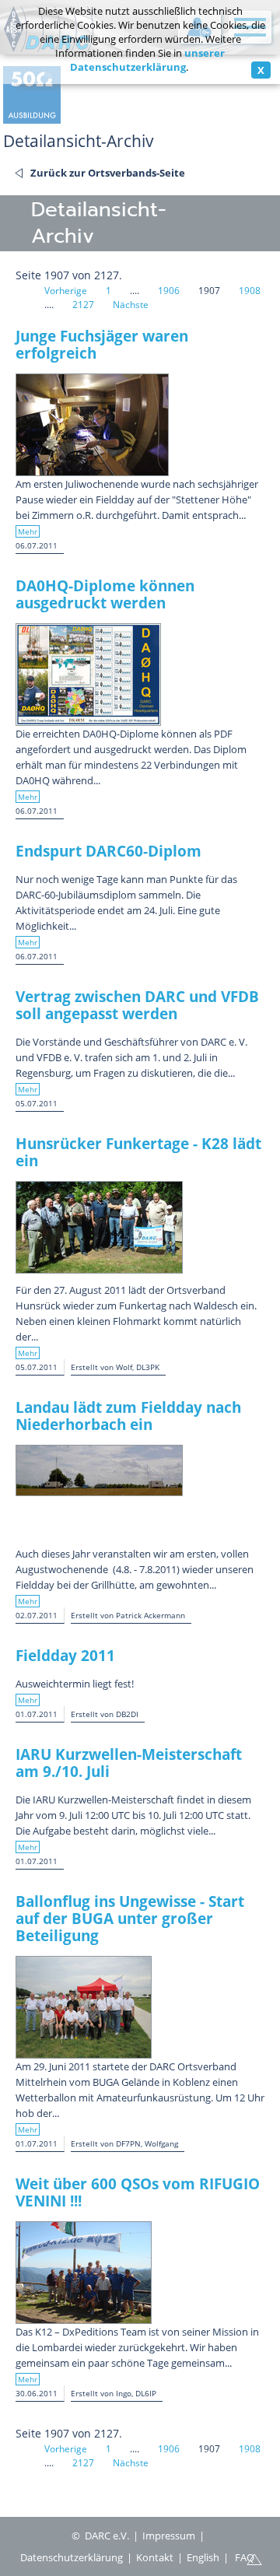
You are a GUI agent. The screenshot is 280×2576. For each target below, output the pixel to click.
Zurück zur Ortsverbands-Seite (108, 173)
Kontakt (155, 2557)
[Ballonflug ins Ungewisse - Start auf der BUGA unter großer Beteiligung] (84, 2007)
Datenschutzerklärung (72, 2557)
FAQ (245, 2557)
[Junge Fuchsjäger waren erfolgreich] (92, 425)
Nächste (131, 305)
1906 (169, 291)
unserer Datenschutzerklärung (148, 60)
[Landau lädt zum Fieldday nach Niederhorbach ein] (99, 1470)
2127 (83, 305)
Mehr (28, 531)
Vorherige (66, 291)
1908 (250, 291)
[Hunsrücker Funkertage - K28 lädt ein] (99, 1227)
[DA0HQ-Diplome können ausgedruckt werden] (88, 675)
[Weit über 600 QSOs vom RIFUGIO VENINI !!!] (84, 2273)
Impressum (169, 2536)
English (203, 2557)
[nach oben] (254, 2558)
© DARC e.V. (100, 2536)
